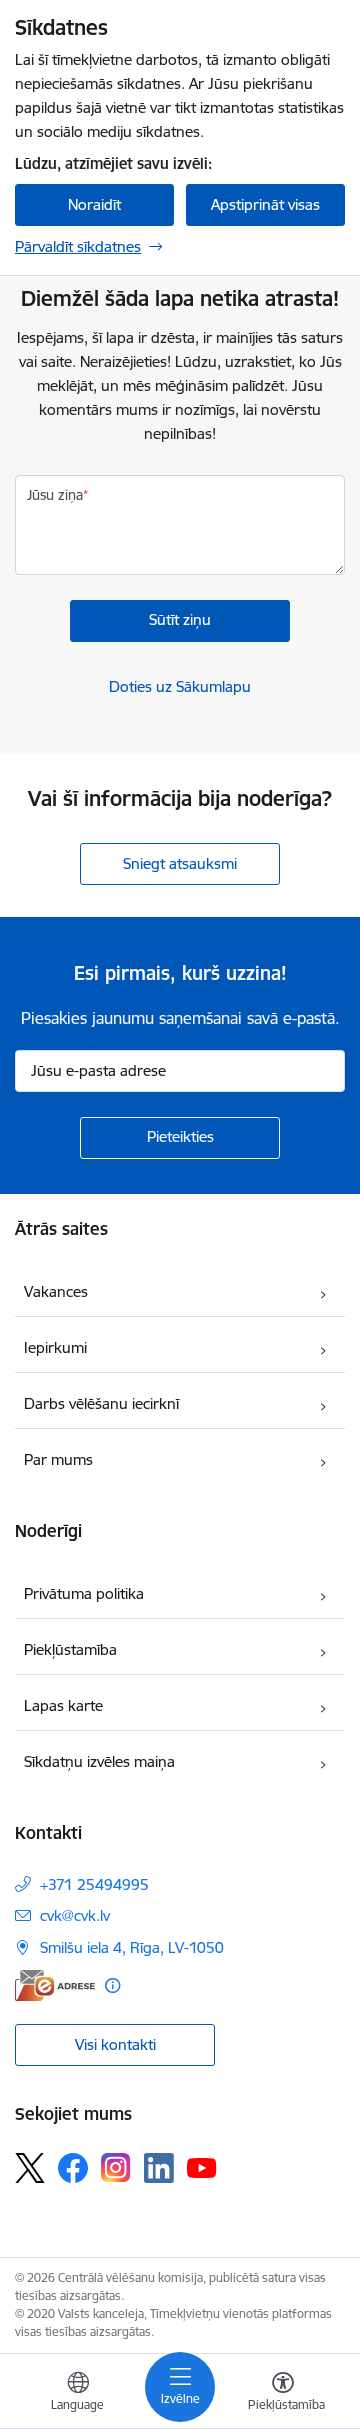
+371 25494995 (94, 1884)
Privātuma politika (84, 1593)
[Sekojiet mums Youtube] (202, 2167)
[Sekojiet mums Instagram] (116, 2167)
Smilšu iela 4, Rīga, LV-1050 (132, 1947)
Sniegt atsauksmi (180, 863)
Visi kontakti (115, 2044)
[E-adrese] (55, 1985)
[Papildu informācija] (112, 1985)
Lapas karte (63, 1705)
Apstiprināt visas (265, 204)
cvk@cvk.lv (75, 1915)
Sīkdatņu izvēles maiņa (99, 1761)
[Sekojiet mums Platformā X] (30, 2168)
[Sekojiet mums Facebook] (73, 2168)
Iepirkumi (55, 1347)
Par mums (58, 1459)
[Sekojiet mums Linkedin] (159, 2168)
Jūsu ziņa (55, 495)
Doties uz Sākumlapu (180, 686)
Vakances (56, 1291)
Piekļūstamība (70, 1649)
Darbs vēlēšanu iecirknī (101, 1403)
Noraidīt (94, 204)
